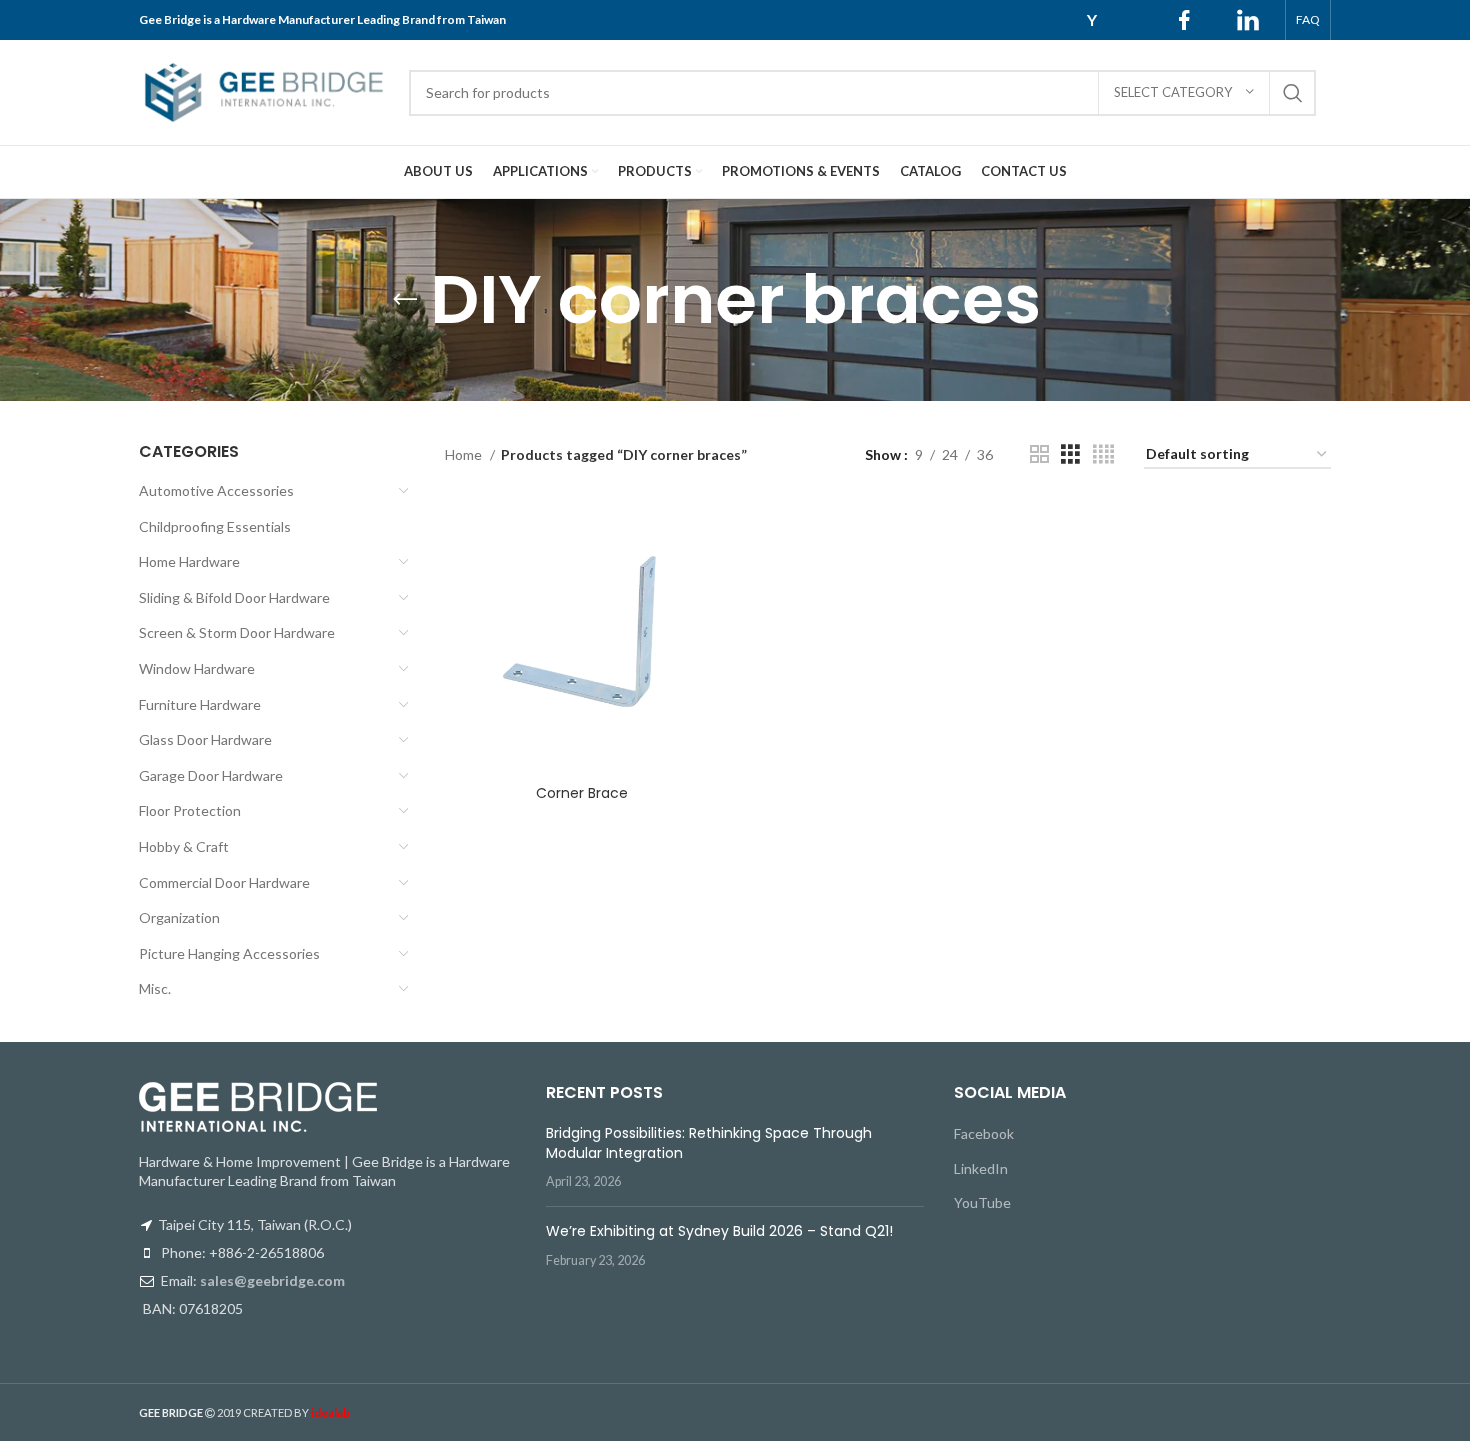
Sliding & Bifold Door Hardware (234, 597)
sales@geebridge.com (272, 1280)
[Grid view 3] (1070, 454)
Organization (179, 917)
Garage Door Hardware (211, 775)
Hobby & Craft (184, 846)
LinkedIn (981, 1168)
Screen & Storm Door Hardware (237, 632)
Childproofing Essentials (215, 526)
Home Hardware (189, 561)
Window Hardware (197, 668)
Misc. (155, 988)
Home (465, 454)
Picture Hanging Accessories (229, 953)
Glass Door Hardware (205, 739)
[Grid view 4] (1103, 454)
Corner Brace (582, 793)
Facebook (984, 1133)
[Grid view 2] (1039, 454)
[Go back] (405, 300)
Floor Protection (190, 810)
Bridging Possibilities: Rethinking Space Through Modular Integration (709, 1143)
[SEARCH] (1293, 93)
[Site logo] (264, 90)
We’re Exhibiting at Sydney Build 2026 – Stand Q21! (719, 1231)
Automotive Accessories (216, 490)
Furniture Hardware (200, 704)
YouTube (982, 1202)
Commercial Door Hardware (224, 882)
